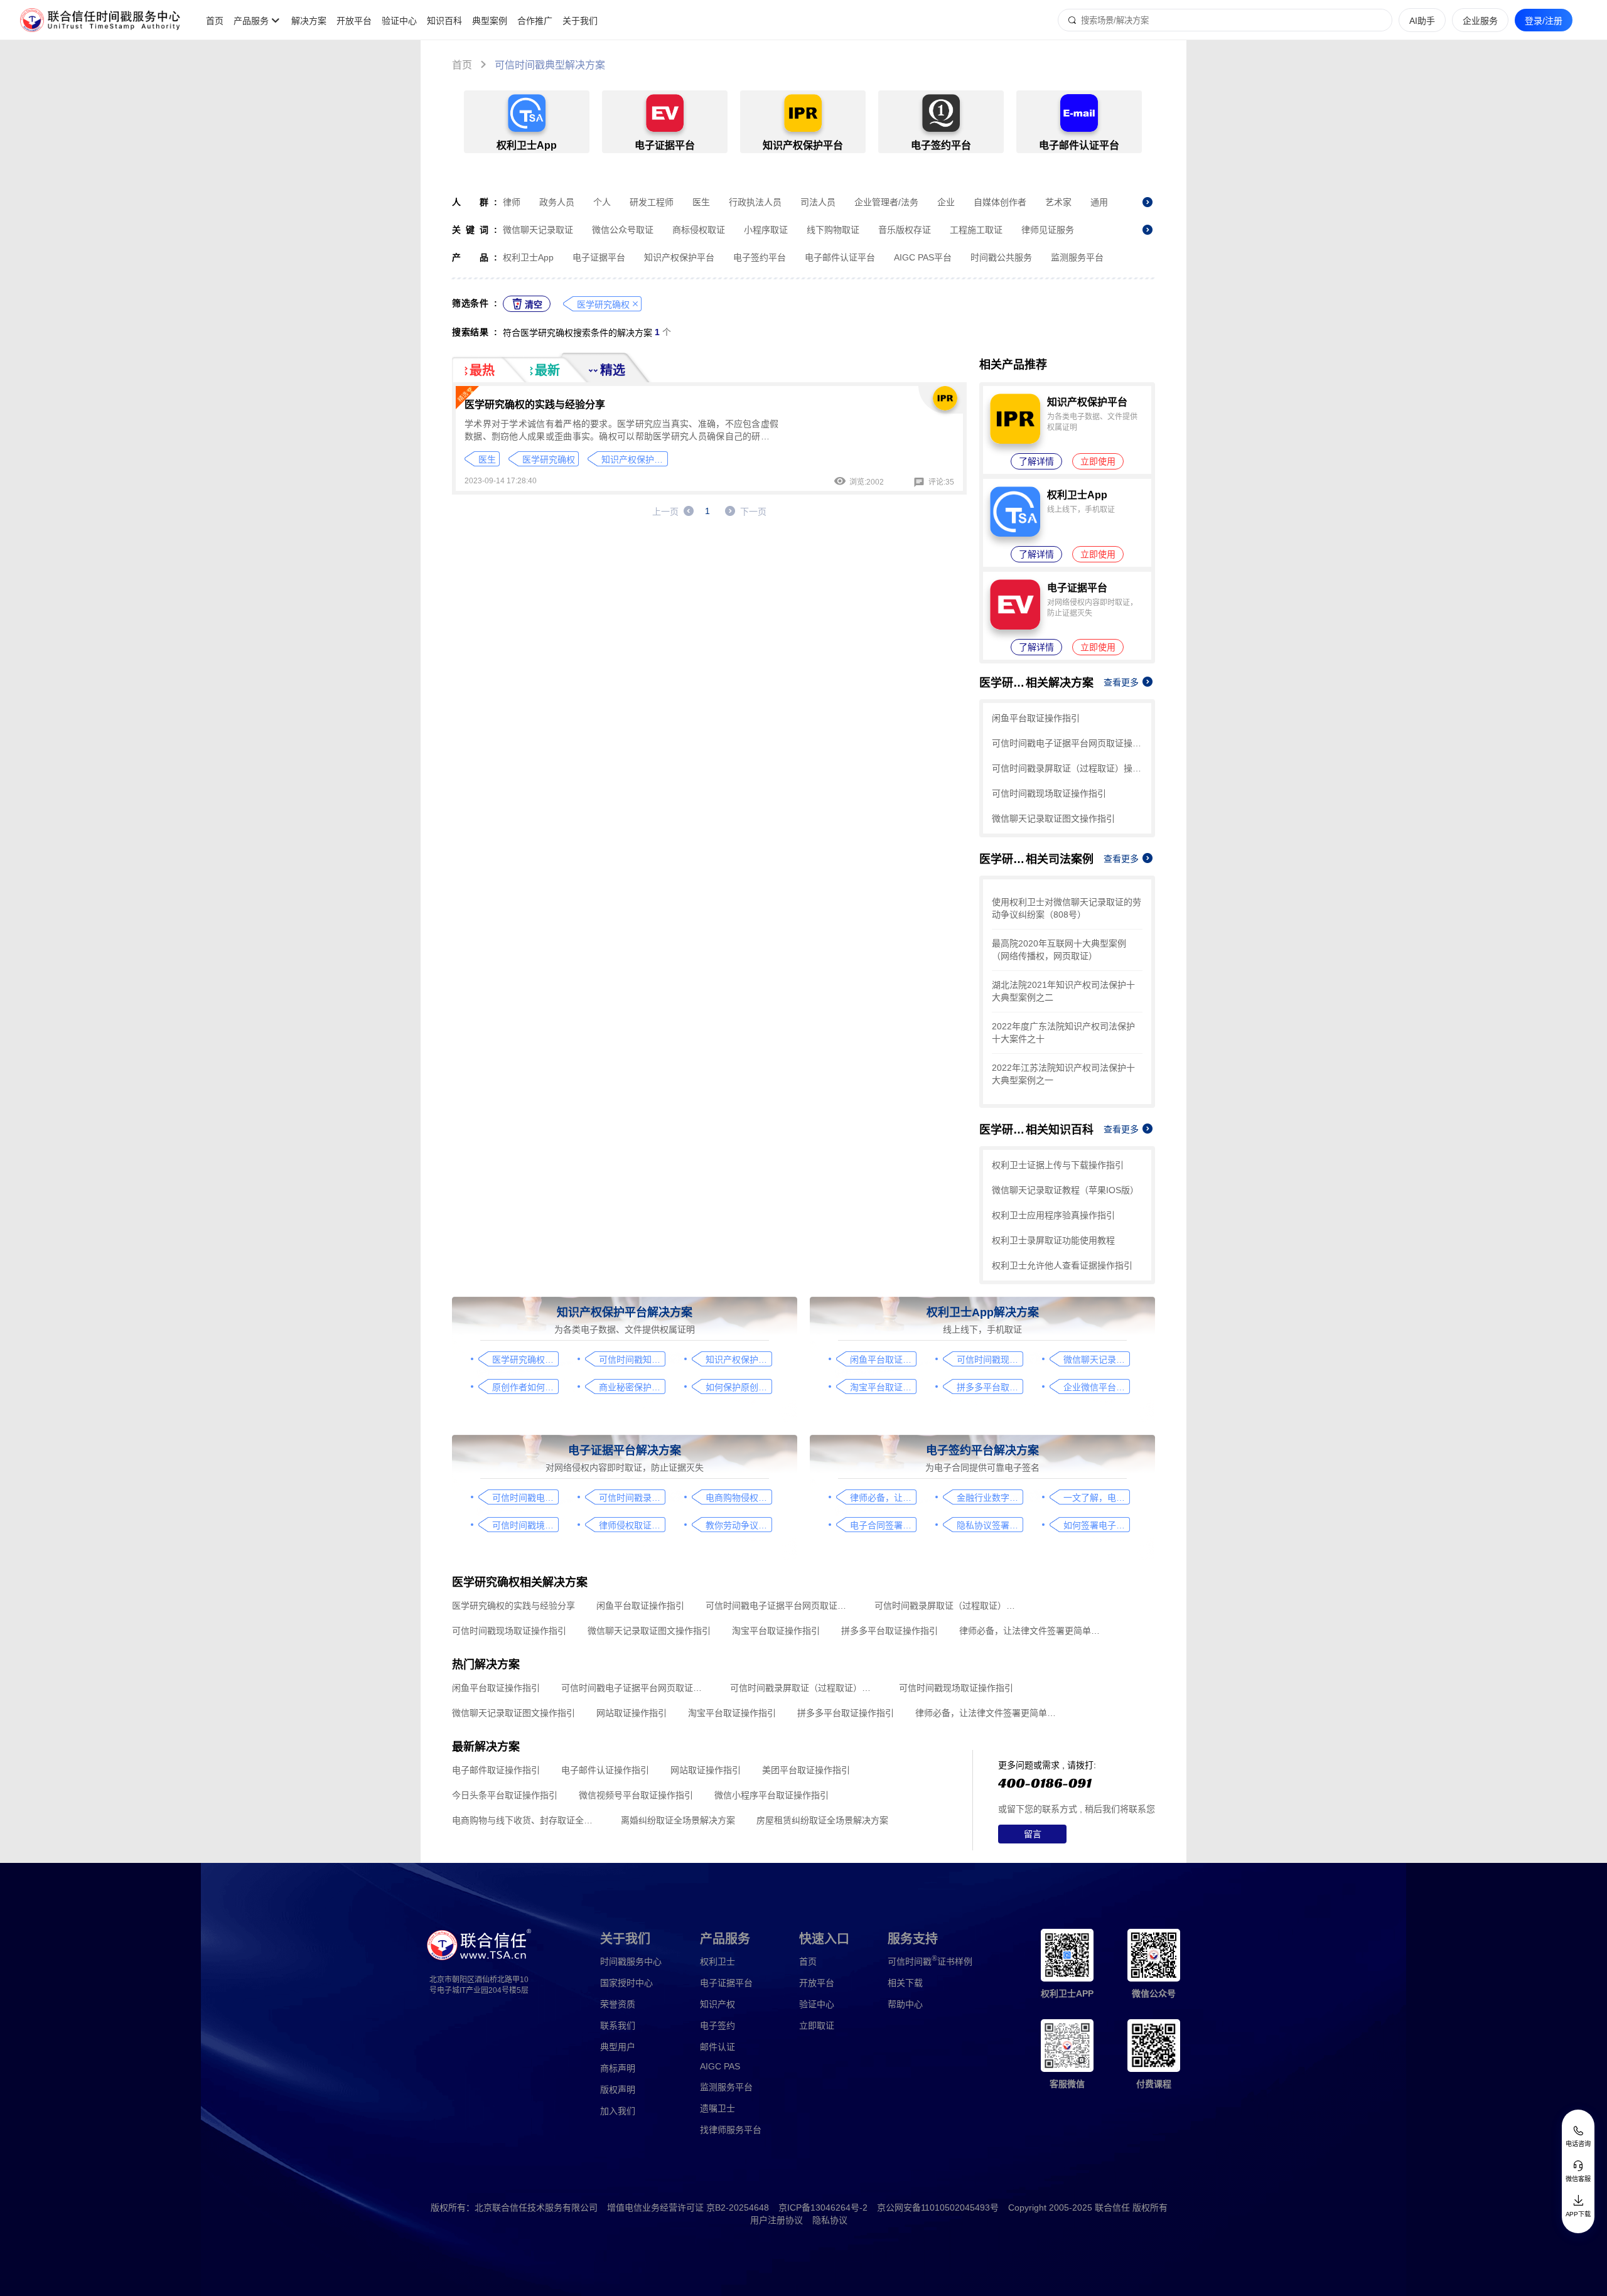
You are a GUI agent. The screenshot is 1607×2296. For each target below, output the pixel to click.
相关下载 (905, 1983)
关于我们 (580, 21)
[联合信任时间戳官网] (100, 20)
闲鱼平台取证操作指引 (1036, 718)
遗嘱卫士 (718, 2108)
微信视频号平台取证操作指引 (636, 1795)
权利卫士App (528, 257)
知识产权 (718, 2004)
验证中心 (399, 21)
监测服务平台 (1077, 257)
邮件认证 (718, 2047)
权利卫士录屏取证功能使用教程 (1053, 1240)
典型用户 (618, 2047)
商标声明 (618, 2068)
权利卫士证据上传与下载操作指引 (1058, 1165)
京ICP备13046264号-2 (823, 2207)
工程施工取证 (976, 230)
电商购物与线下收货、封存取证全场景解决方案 (526, 1820)
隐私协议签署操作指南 (990, 1525)
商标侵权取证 (699, 230)
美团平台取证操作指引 (806, 1770)
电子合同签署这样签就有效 (883, 1525)
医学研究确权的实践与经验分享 (535, 405)
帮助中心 (905, 2004)
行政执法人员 (755, 202)
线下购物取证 (833, 230)
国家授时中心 (626, 1983)
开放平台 (354, 21)
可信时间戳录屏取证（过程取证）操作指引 (1067, 768)
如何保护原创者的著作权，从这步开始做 (739, 1387)
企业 (946, 202)
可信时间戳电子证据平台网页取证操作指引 (1067, 743)
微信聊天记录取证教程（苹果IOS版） (1065, 1190)
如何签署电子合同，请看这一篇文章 (1096, 1525)
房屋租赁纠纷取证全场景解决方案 (822, 1820)
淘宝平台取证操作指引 (883, 1387)
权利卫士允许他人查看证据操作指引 (1062, 1265)
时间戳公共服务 (1001, 257)
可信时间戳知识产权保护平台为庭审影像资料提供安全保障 (632, 1360)
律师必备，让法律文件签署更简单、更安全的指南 (883, 1498)
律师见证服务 (1048, 230)
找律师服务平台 (731, 2130)
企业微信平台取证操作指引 (1096, 1387)
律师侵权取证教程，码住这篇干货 (632, 1525)
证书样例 (930, 1961)
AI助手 (1422, 21)
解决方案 (309, 21)
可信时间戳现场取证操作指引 (1049, 793)
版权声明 (618, 2089)
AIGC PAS (720, 2066)
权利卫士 (718, 1961)
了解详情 (1036, 461)
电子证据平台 (599, 257)
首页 (215, 21)
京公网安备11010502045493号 (938, 2207)
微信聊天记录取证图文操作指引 (1053, 818)
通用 (1099, 202)
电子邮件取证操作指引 (496, 1770)
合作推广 (535, 21)
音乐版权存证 (905, 230)
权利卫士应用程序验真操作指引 (1053, 1215)
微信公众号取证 (623, 230)
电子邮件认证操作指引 (605, 1770)
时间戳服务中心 (631, 1961)
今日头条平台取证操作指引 (505, 1795)
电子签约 (718, 2025)
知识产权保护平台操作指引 (739, 1360)
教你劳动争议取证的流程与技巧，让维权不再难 (739, 1525)
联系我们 (618, 2025)
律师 (512, 202)
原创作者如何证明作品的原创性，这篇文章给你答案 (525, 1387)
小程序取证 (766, 230)
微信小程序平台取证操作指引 (771, 1795)
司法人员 (818, 202)
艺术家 (1058, 202)
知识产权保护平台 (679, 257)
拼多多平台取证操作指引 (990, 1387)
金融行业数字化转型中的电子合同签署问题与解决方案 (990, 1498)
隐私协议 (830, 2220)
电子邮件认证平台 (840, 257)
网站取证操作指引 (632, 1713)
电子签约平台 (760, 257)
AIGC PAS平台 (923, 257)
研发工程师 (652, 202)
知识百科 (444, 21)
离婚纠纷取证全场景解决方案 (678, 1820)
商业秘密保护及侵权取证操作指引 (632, 1387)
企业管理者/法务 (886, 202)
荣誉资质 (618, 2004)
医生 (701, 202)
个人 (602, 202)
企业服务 (1480, 21)
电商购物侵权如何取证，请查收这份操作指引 (739, 1498)
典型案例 (490, 21)
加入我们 (618, 2111)
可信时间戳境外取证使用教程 (525, 1525)
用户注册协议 (777, 2220)
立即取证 (817, 2025)
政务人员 (557, 202)
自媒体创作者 (1000, 202)
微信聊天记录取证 (538, 230)
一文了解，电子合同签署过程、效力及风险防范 (1096, 1498)
